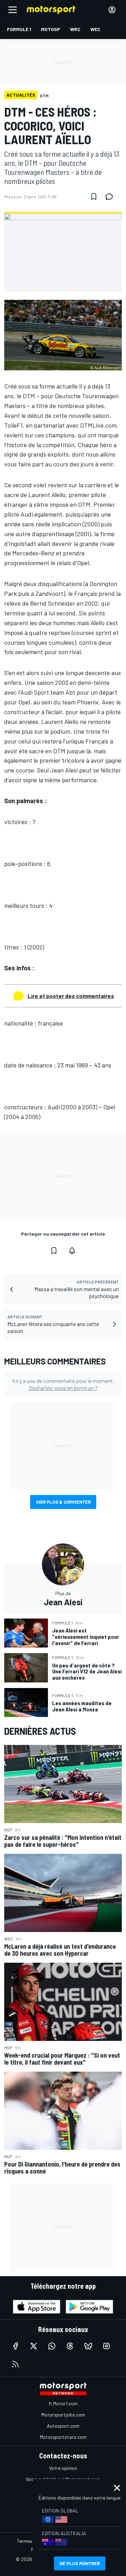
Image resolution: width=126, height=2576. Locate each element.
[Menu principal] (13, 10)
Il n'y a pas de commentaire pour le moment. (63, 1384)
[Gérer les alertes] (72, 1251)
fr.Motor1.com (63, 2403)
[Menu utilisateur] (112, 10)
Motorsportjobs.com (63, 2415)
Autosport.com (63, 2426)
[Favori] (94, 197)
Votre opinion (63, 2468)
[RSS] (15, 2364)
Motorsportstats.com (63, 2437)
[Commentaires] (111, 197)
